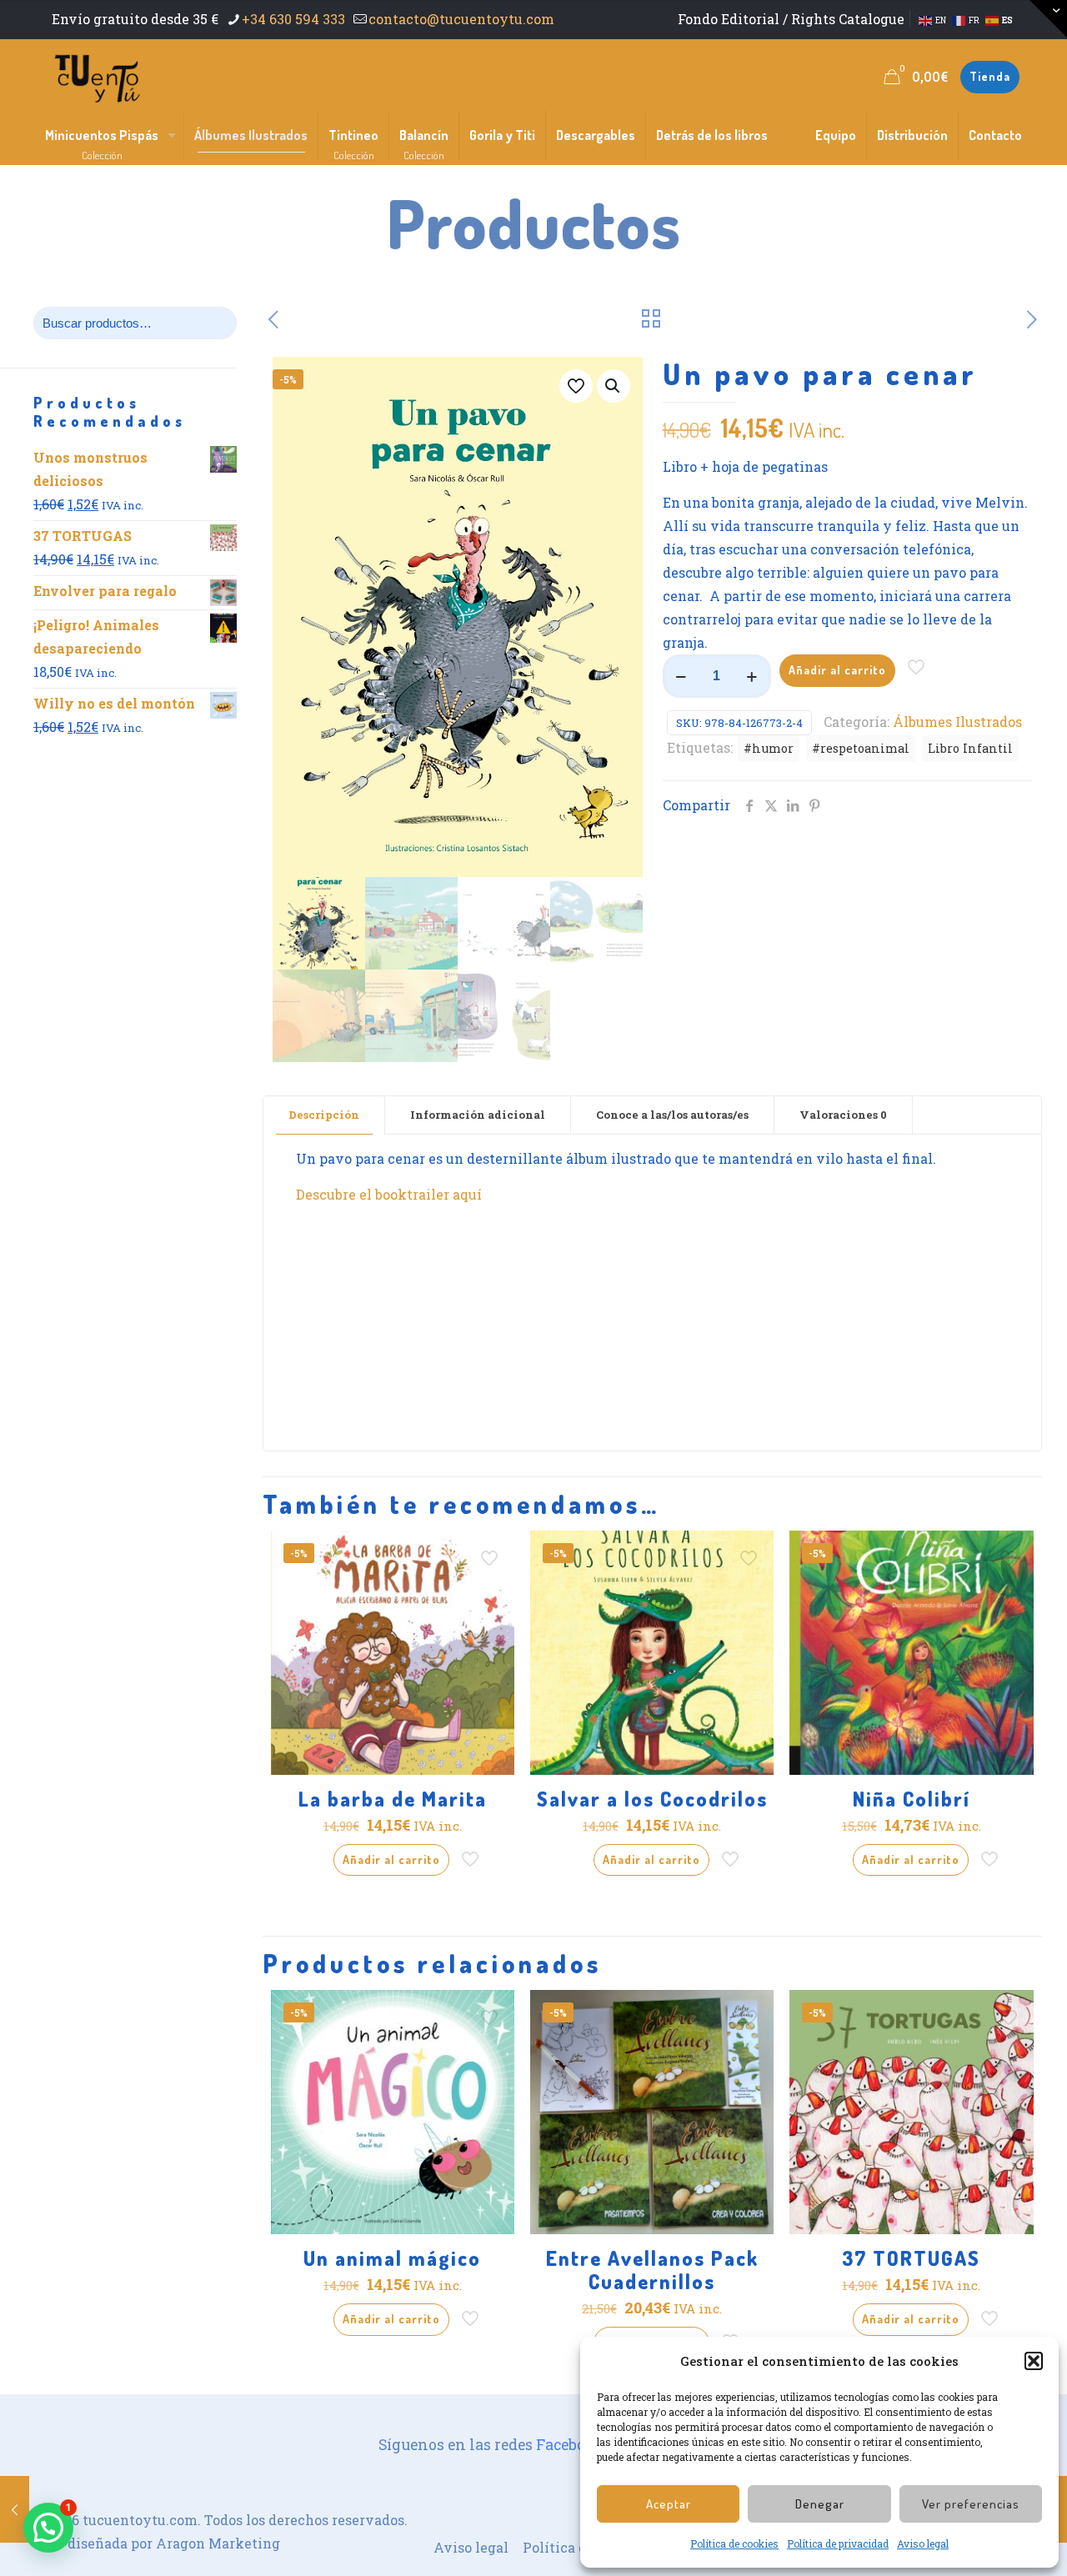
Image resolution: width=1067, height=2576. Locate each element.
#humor (769, 748)
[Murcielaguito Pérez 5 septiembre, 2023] (15, 2509)
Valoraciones (843, 1115)
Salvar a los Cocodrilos (652, 1799)
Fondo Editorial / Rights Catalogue (791, 19)
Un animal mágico (392, 2258)
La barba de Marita (393, 1799)
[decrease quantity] (681, 676)
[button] (1034, 2361)
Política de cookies (734, 2543)
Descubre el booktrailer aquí (389, 1194)
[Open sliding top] (1048, 19)
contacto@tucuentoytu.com (461, 19)
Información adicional (478, 1115)
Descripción (324, 1115)
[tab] (324, 1115)
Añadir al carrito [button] (391, 1859)
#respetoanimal (861, 748)
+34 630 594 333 (293, 19)
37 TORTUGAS (911, 2258)
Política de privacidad (838, 2543)
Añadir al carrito (837, 670)
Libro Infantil (970, 748)
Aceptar (669, 2504)
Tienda (990, 76)
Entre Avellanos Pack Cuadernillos (652, 2270)
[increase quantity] (752, 676)
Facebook (570, 2445)
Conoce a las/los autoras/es (672, 1115)
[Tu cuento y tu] (97, 77)
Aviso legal (923, 2543)
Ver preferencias (971, 2504)
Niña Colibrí (912, 1799)
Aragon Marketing (218, 2543)
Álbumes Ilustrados (957, 722)
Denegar (820, 2504)
